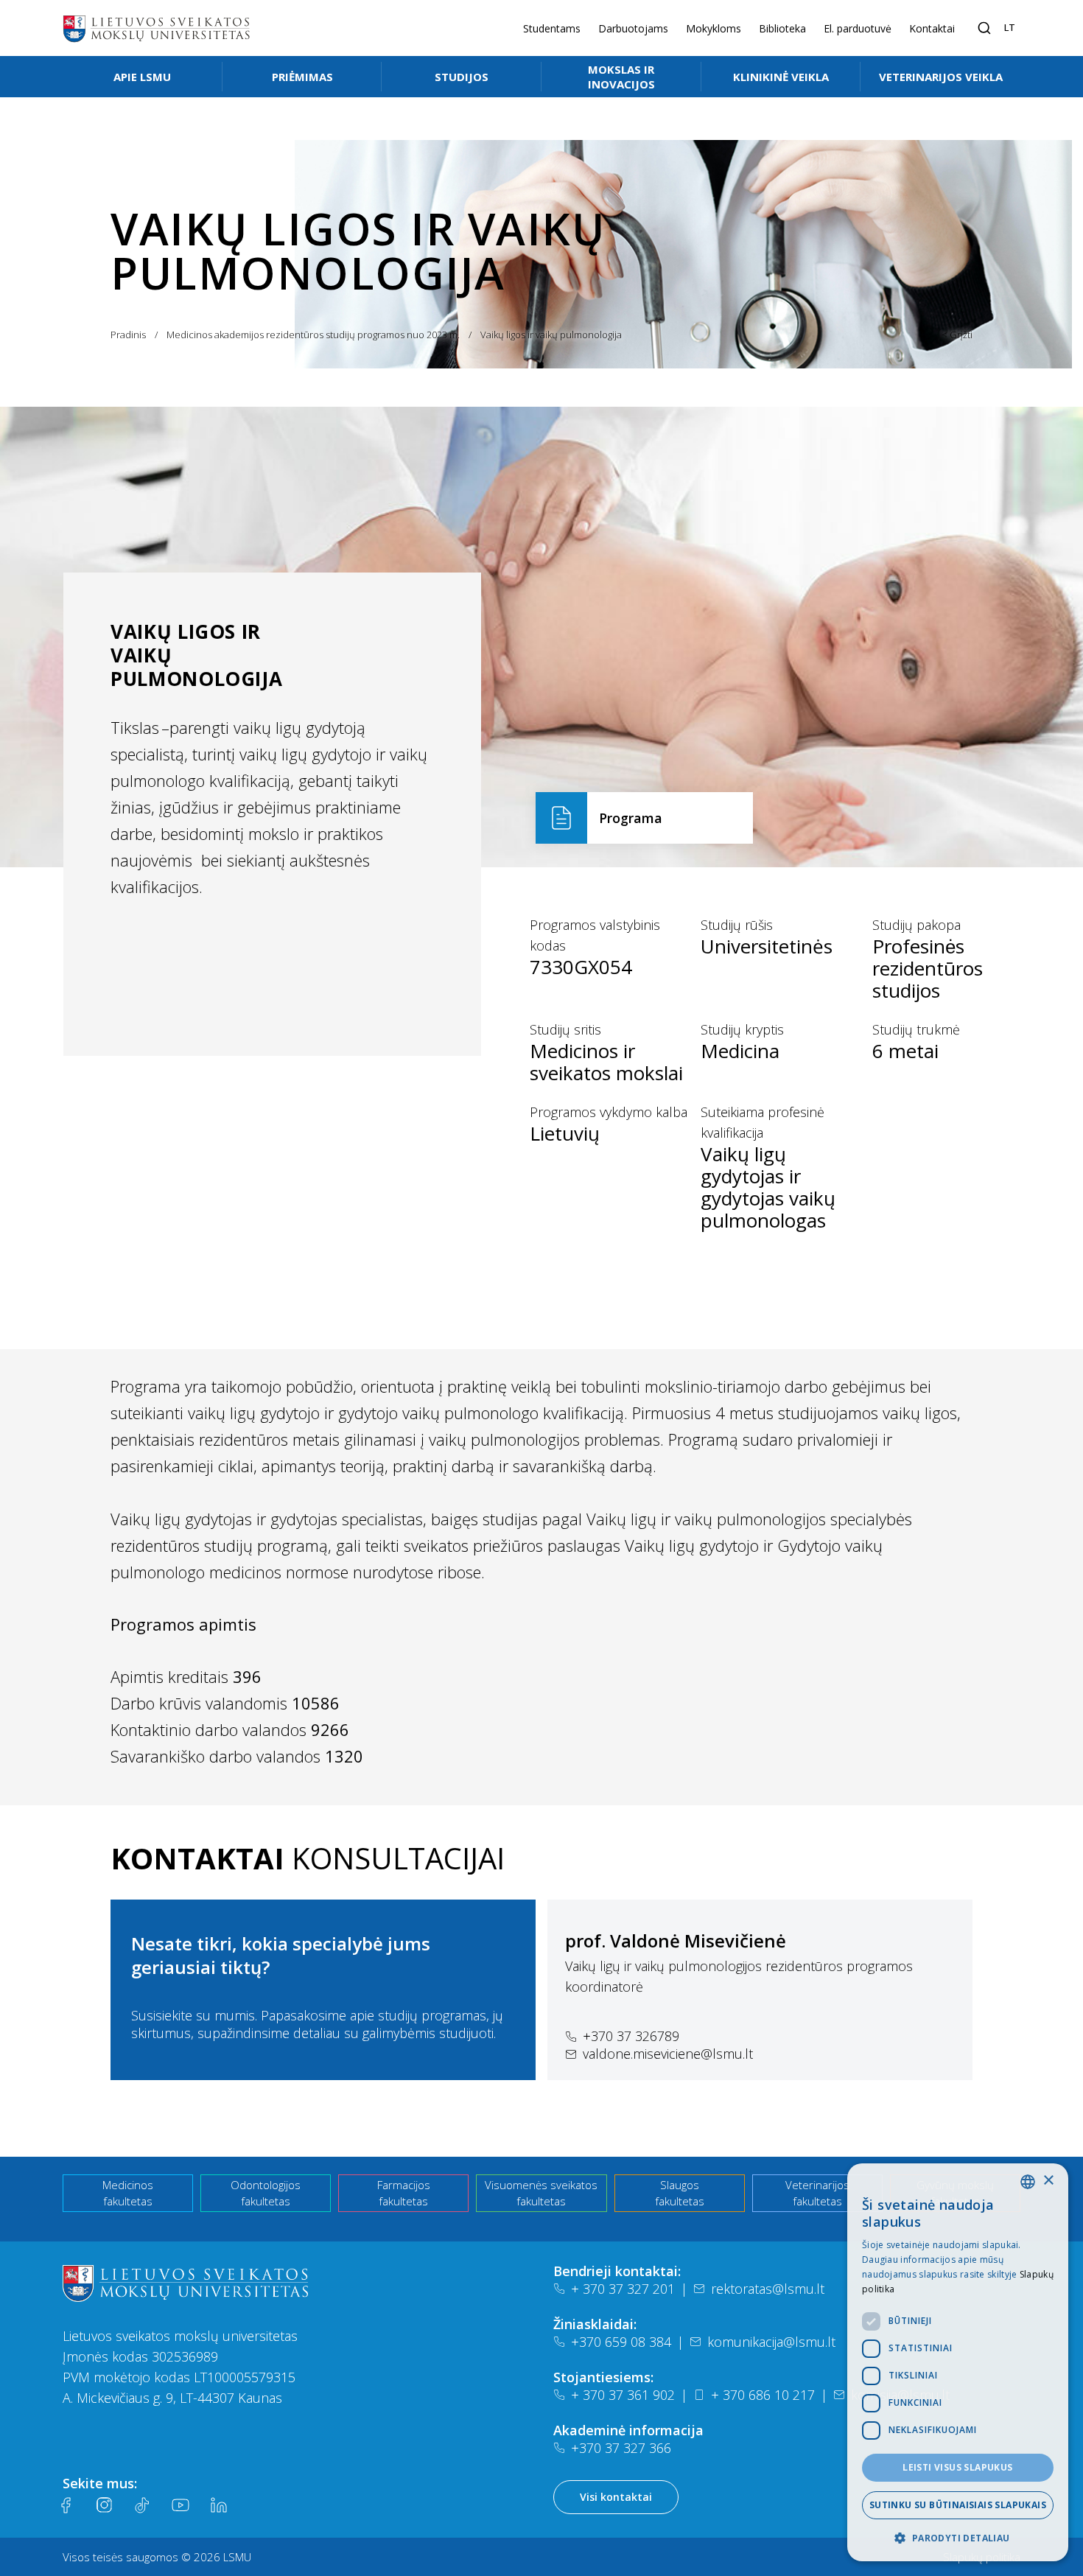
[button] (958, 2538)
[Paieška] (984, 28)
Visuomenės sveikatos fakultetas (541, 2193)
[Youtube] (180, 2505)
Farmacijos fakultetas (404, 2193)
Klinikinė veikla (781, 77)
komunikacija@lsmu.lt (771, 2342)
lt (1010, 27)
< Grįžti (957, 335)
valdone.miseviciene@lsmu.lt (668, 2054)
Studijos (462, 77)
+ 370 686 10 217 (763, 2395)
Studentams (552, 28)
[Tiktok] (142, 2505)
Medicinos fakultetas (128, 2193)
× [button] (1048, 2181)
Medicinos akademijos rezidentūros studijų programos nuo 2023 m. (313, 335)
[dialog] (958, 2362)
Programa (631, 818)
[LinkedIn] (219, 2505)
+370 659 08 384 (621, 2342)
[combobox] (1028, 2182)
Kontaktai (932, 28)
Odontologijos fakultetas (266, 2193)
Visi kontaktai (616, 2497)
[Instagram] (104, 2505)
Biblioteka (782, 28)
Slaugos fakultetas (680, 2193)
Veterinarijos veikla (941, 77)
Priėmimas (302, 77)
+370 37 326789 (631, 2036)
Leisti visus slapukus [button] (957, 2467)
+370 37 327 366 (621, 2448)
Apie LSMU (142, 77)
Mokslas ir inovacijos (621, 77)
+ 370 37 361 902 (623, 2395)
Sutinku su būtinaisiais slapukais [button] (958, 2505)
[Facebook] (66, 2505)
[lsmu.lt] (156, 28)
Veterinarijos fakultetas (817, 2193)
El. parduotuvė (858, 28)
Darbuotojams (633, 28)
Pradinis (128, 335)
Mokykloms (714, 28)
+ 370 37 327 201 (623, 2289)
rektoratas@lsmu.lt (768, 2289)
